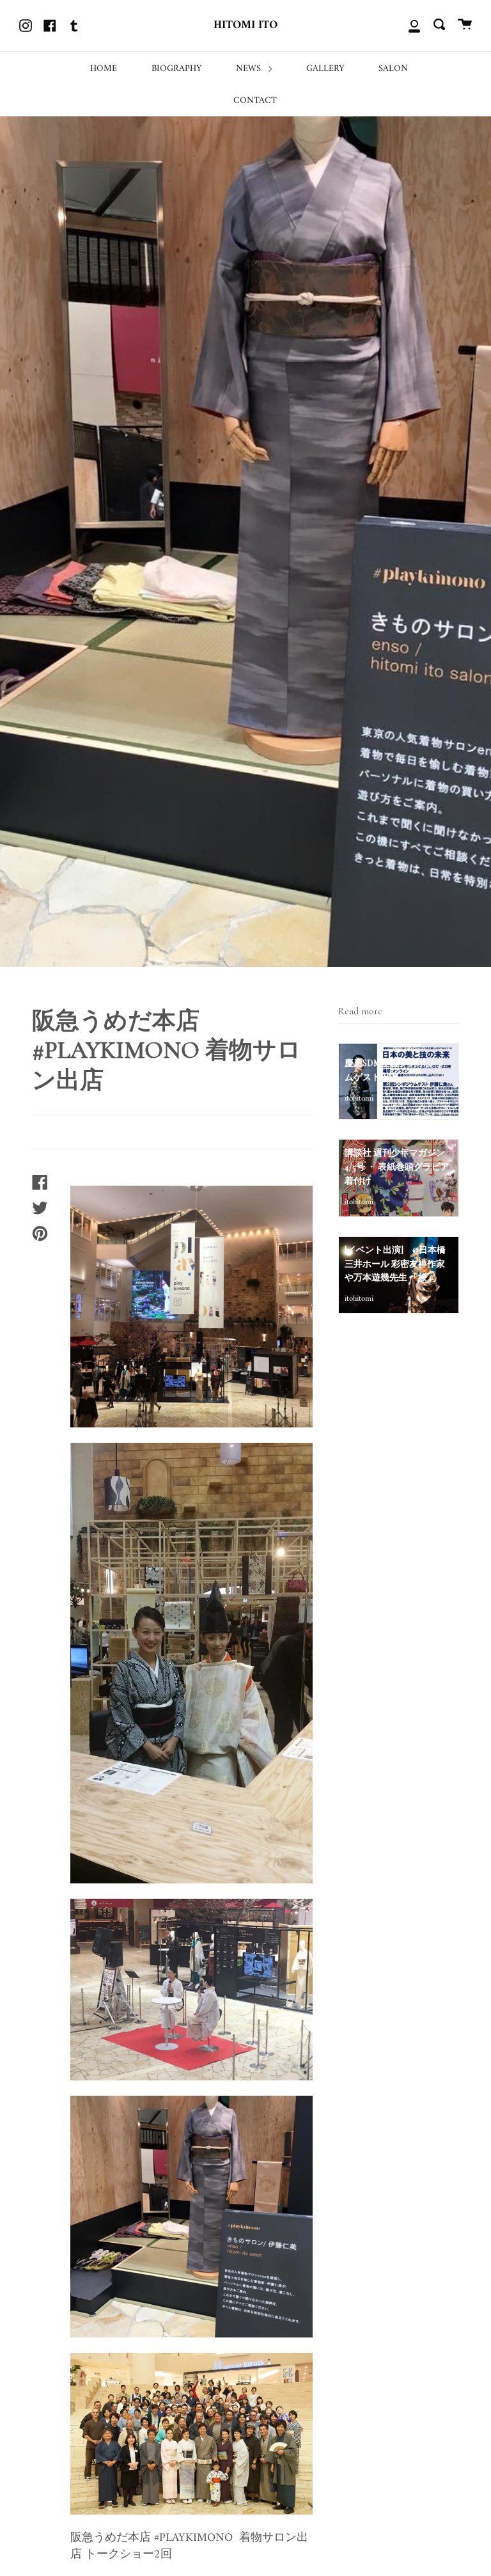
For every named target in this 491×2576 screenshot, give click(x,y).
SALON (393, 69)
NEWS (250, 69)
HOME (104, 69)
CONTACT (255, 101)
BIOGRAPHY (176, 69)
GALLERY (325, 69)
